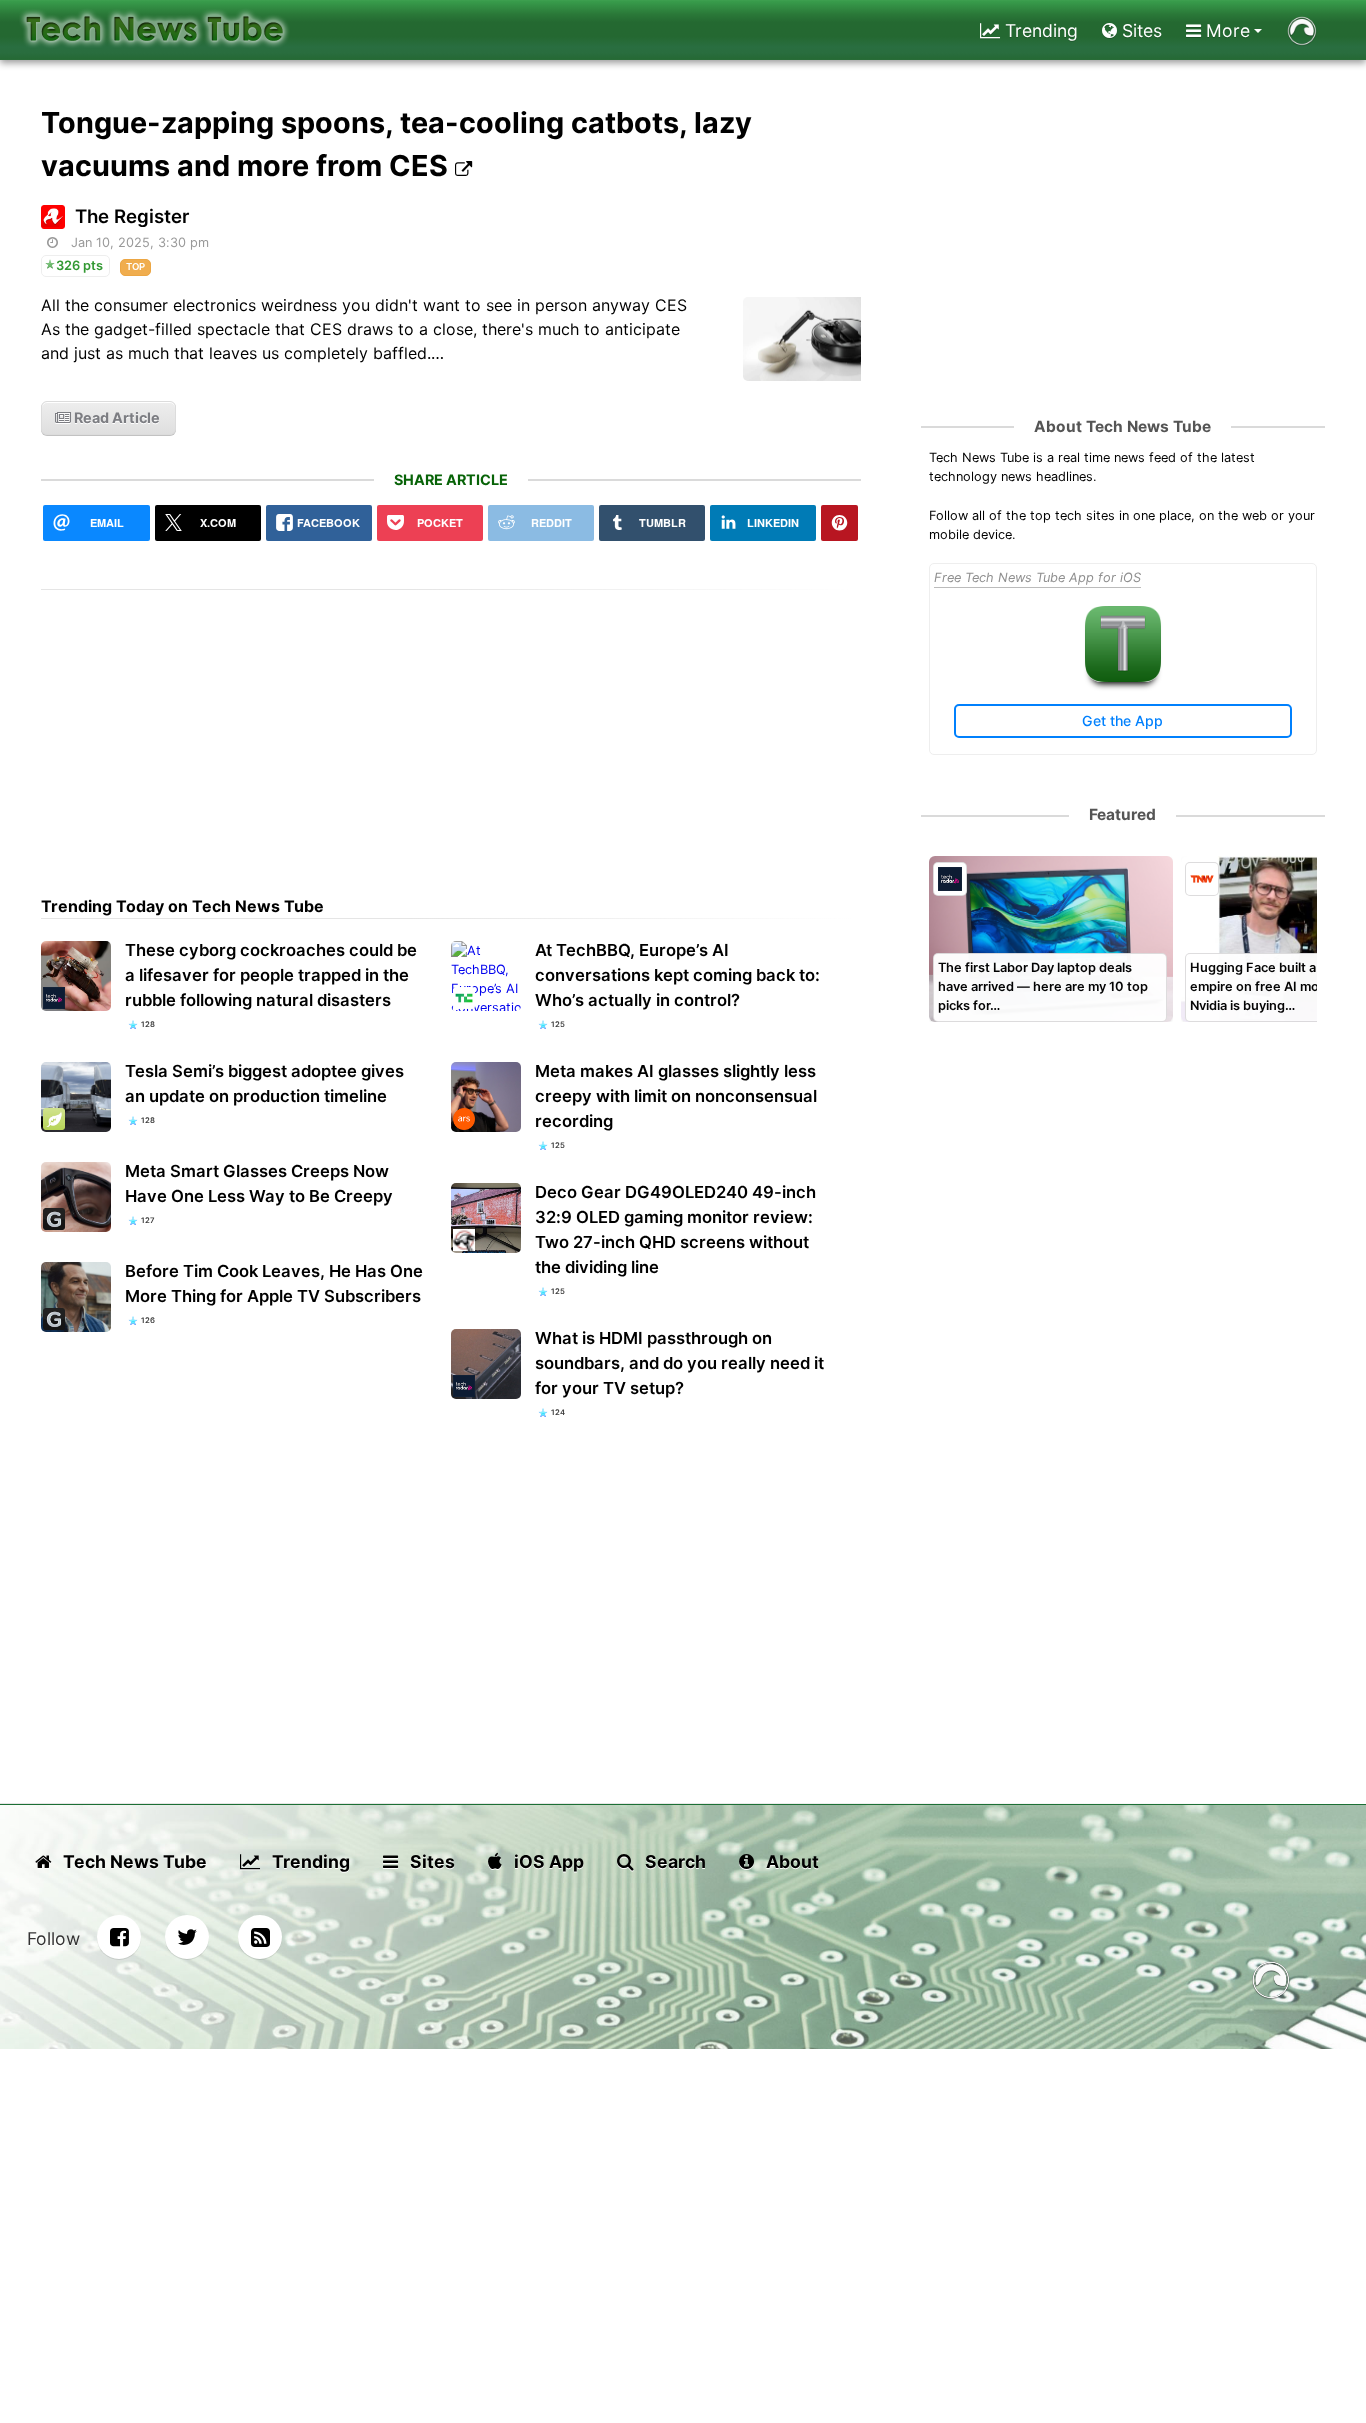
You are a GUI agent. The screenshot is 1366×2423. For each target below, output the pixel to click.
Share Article (451, 479)
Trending (1039, 30)
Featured (1122, 814)
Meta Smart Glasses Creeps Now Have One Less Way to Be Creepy (259, 1183)
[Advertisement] (451, 730)
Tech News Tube (133, 1861)
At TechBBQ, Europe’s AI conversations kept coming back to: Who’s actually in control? (677, 975)
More (1225, 30)
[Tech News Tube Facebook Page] (119, 1937)
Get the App (1122, 720)
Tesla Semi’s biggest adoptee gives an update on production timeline (264, 1083)
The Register (132, 216)
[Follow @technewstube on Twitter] (187, 1937)
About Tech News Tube (1122, 426)
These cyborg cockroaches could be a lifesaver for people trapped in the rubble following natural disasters (271, 975)
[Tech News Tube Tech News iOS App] (1123, 677)
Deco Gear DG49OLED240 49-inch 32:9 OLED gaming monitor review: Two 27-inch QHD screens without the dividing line (675, 1229)
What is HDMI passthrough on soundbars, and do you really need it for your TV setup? (679, 1363)
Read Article (115, 417)
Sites (1139, 30)
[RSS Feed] (260, 1937)
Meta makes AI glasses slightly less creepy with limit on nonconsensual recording (676, 1096)
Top (135, 266)
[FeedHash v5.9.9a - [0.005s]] (1271, 1983)
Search (673, 1861)
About (790, 1861)
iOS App (547, 1861)
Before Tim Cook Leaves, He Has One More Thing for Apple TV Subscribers (274, 1283)
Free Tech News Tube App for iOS (1037, 577)
